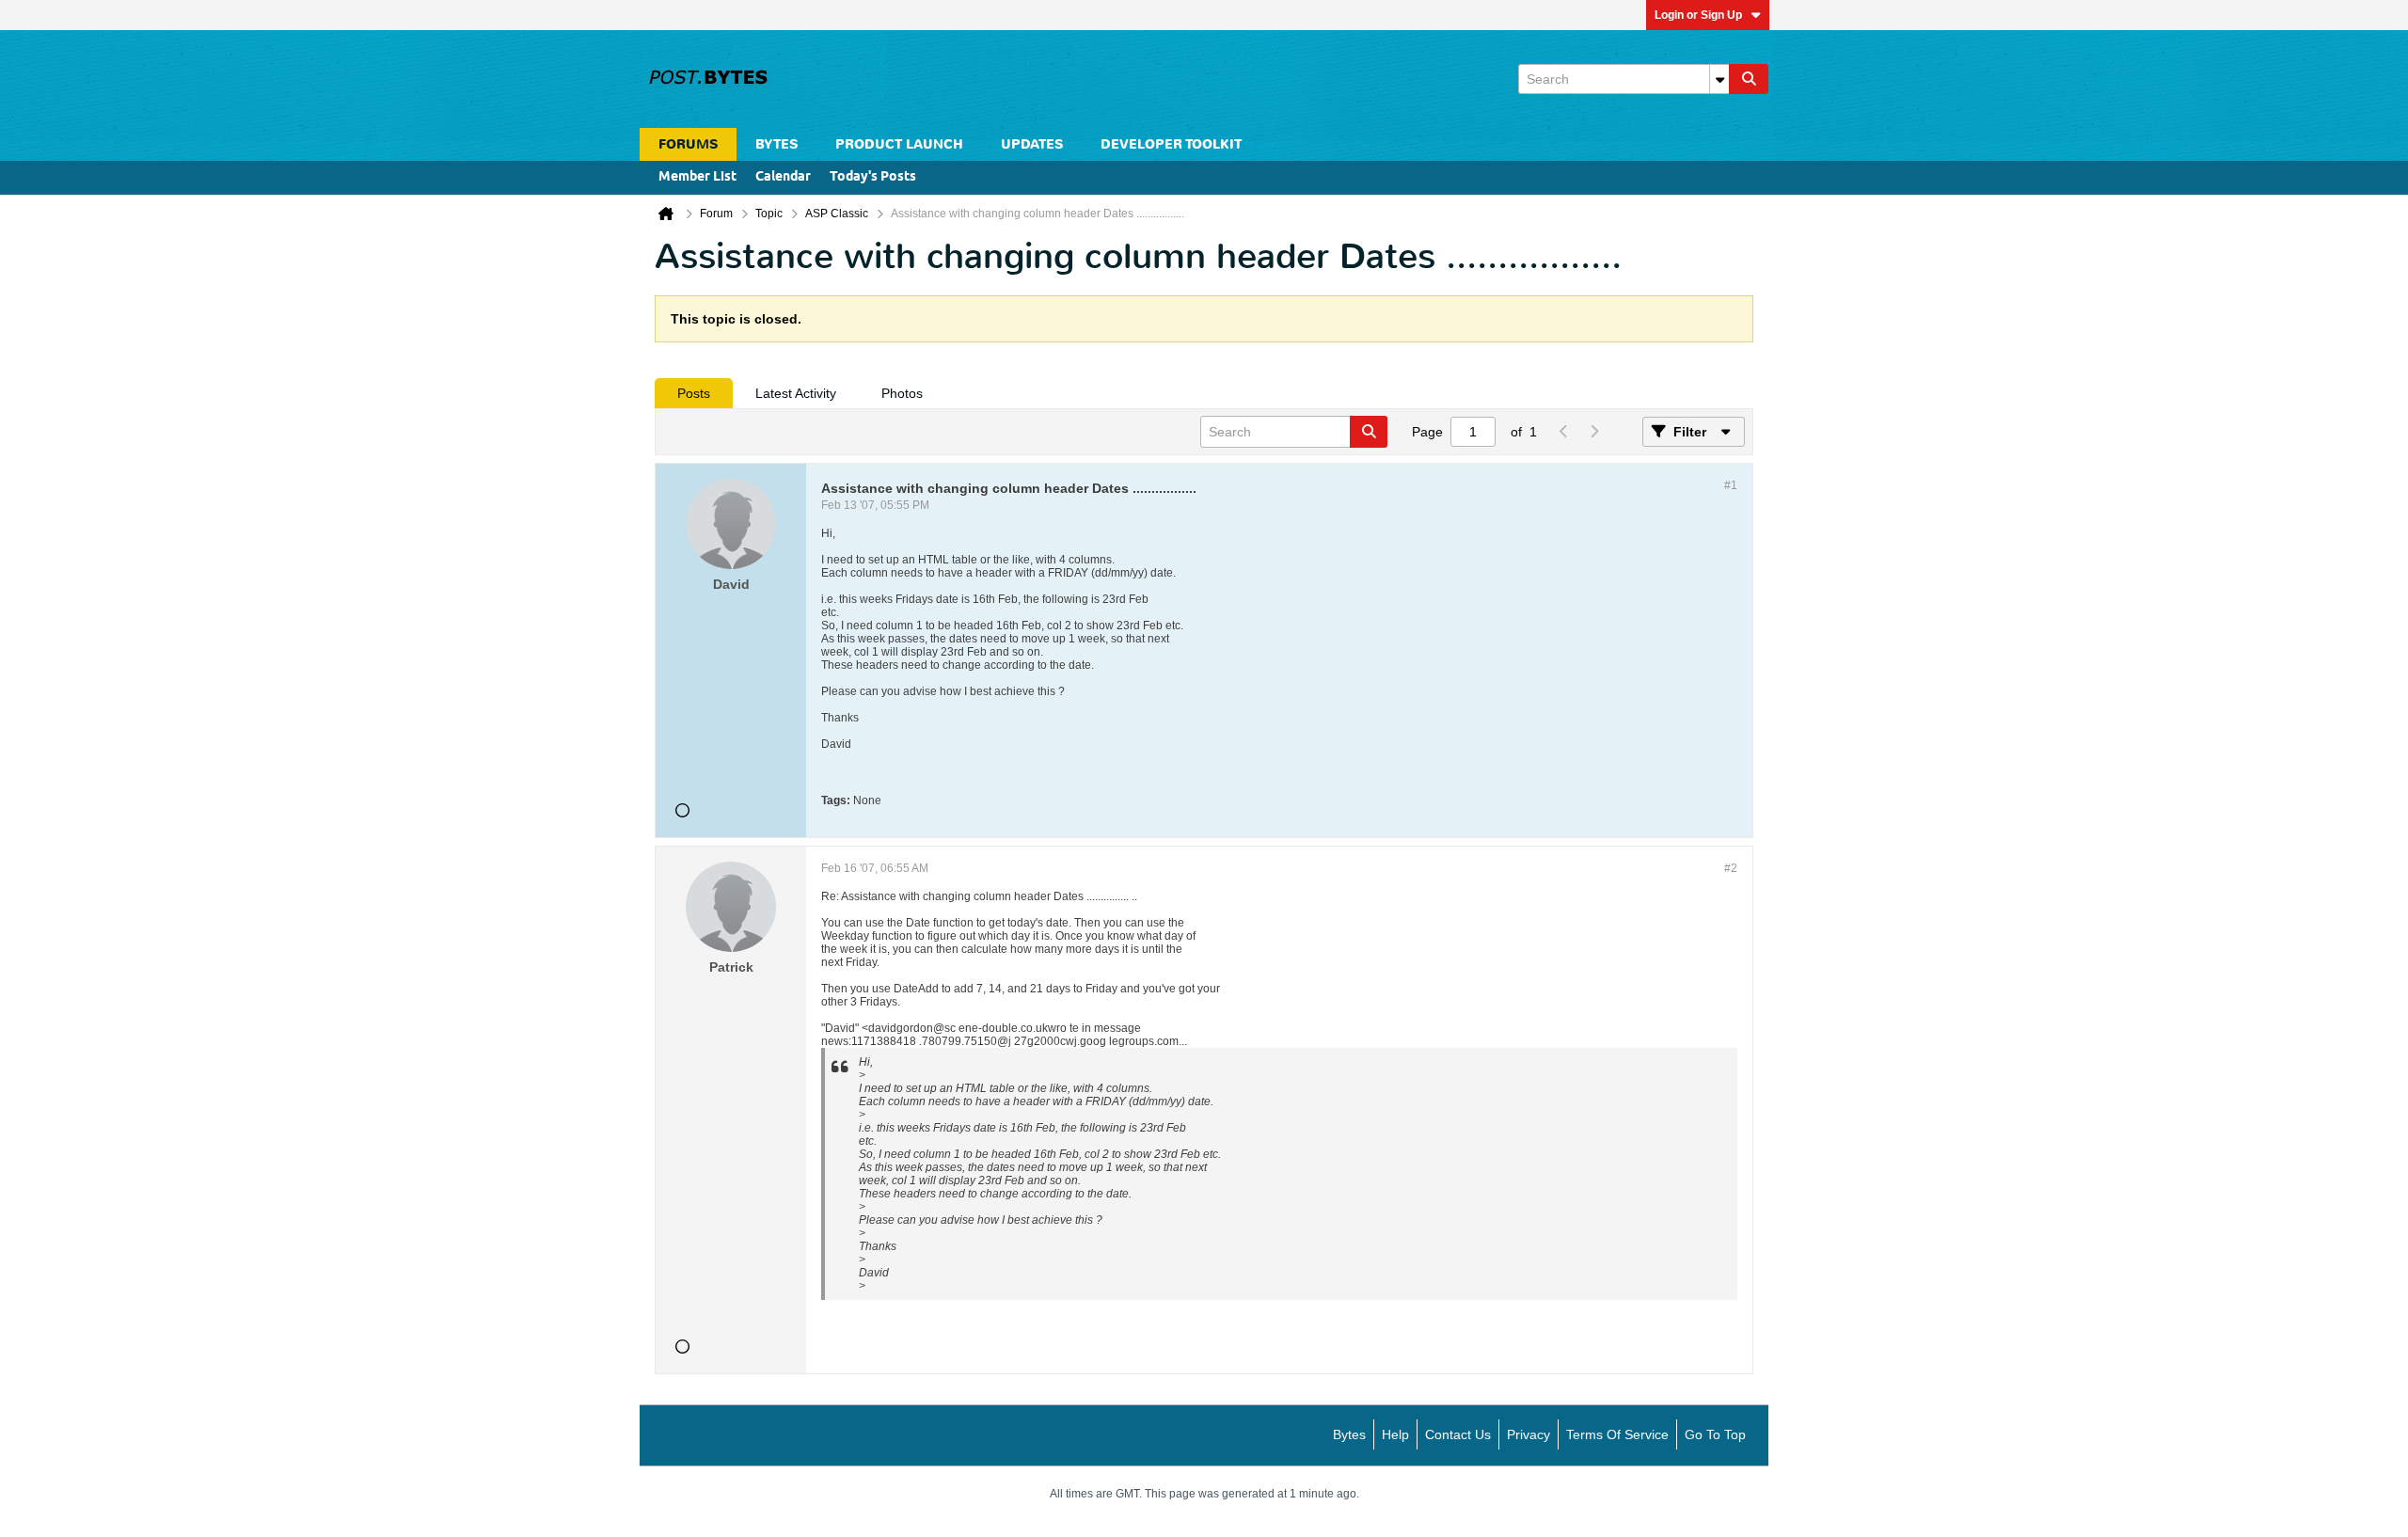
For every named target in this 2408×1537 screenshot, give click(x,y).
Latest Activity (796, 393)
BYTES (776, 144)
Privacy (1529, 1434)
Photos (902, 393)
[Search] (1749, 79)
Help (1395, 1434)
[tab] (694, 393)
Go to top (1715, 1434)
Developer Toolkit (1171, 144)
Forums (688, 144)
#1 (1731, 485)
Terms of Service (1617, 1434)
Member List (697, 177)
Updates (1032, 144)
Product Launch (899, 144)
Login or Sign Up (1698, 15)
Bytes (1349, 1434)
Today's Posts (873, 177)
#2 (1731, 868)
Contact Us (1458, 1434)
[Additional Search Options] (1719, 79)
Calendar (783, 177)
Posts (694, 393)
